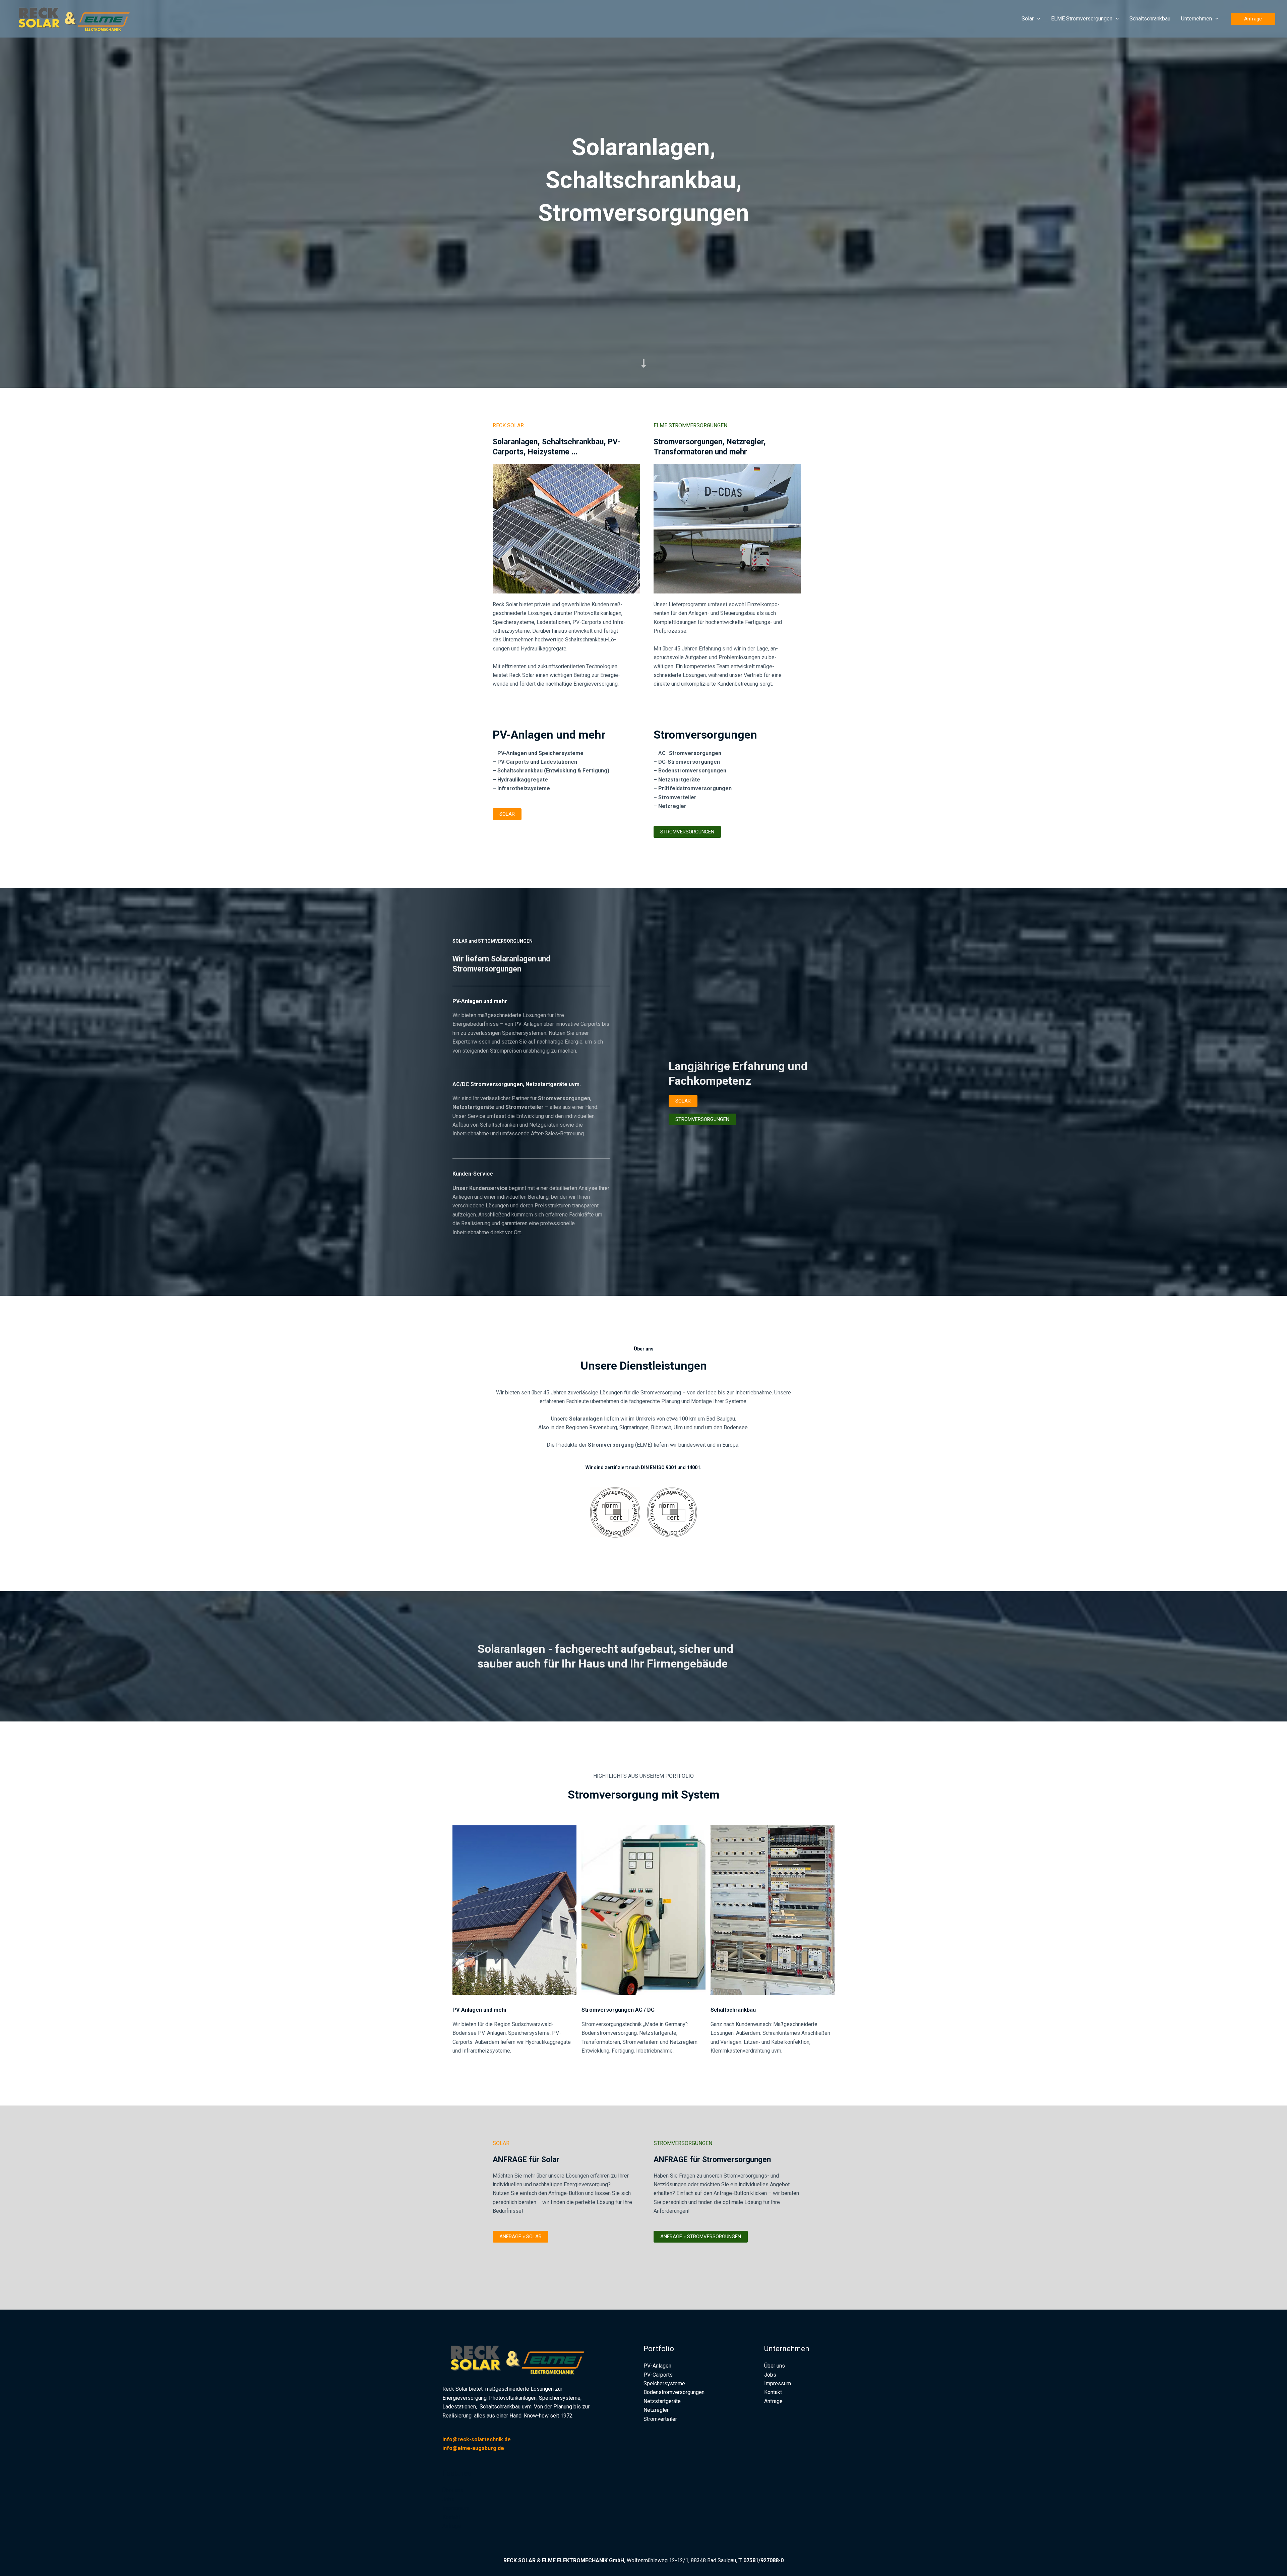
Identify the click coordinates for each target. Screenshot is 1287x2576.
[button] (1037, 19)
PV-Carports (658, 2375)
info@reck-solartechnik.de (477, 2439)
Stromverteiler (660, 2419)
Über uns (453, 2490)
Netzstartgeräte (679, 780)
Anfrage (452, 2526)
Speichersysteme (664, 2383)
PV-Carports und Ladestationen (537, 762)
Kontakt (451, 2517)
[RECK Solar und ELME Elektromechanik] (79, 18)
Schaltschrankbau (1150, 19)
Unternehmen (1197, 19)
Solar (1028, 19)
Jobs (448, 2499)
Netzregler (656, 2410)
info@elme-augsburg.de (473, 2448)
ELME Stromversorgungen (1082, 19)
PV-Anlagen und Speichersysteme (540, 753)
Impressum (456, 2508)
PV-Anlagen (657, 2366)
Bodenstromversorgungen (692, 771)
